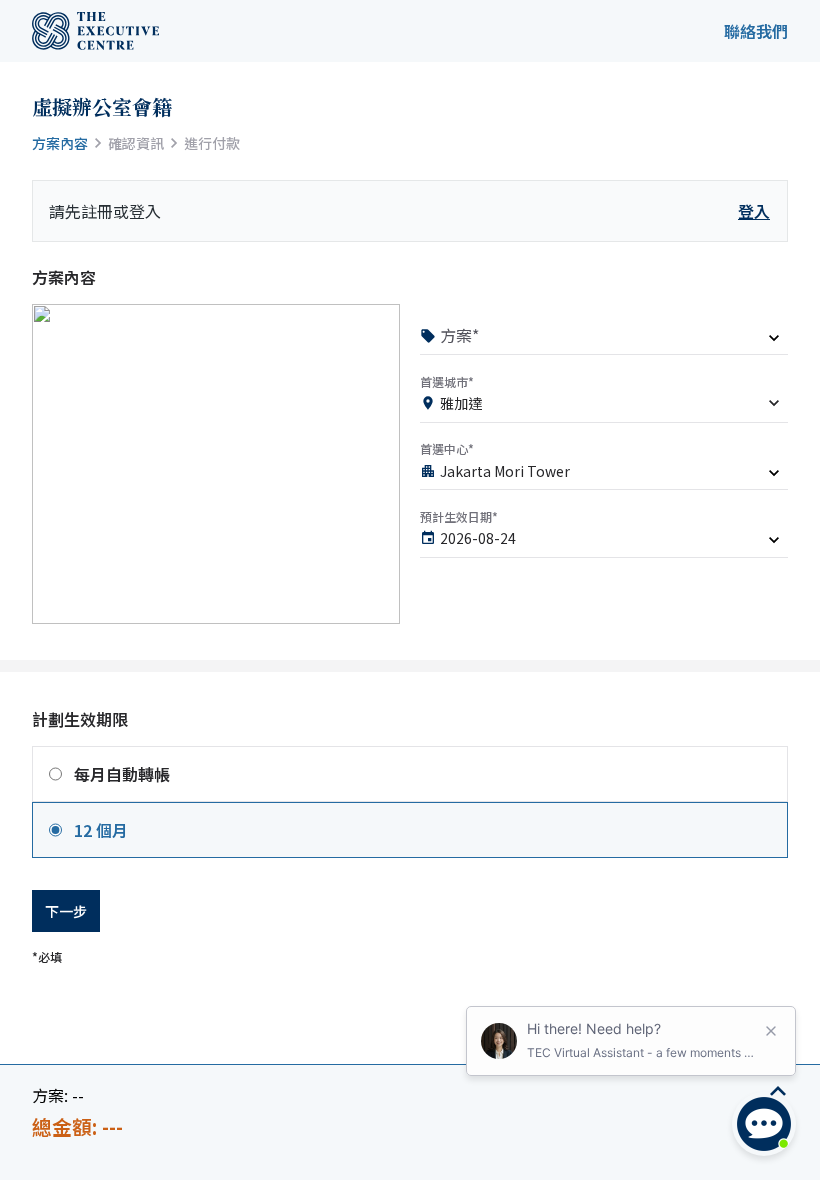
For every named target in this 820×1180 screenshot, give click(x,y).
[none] (604, 340)
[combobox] (604, 407)
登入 (754, 211)
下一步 (66, 911)
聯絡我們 (756, 31)
